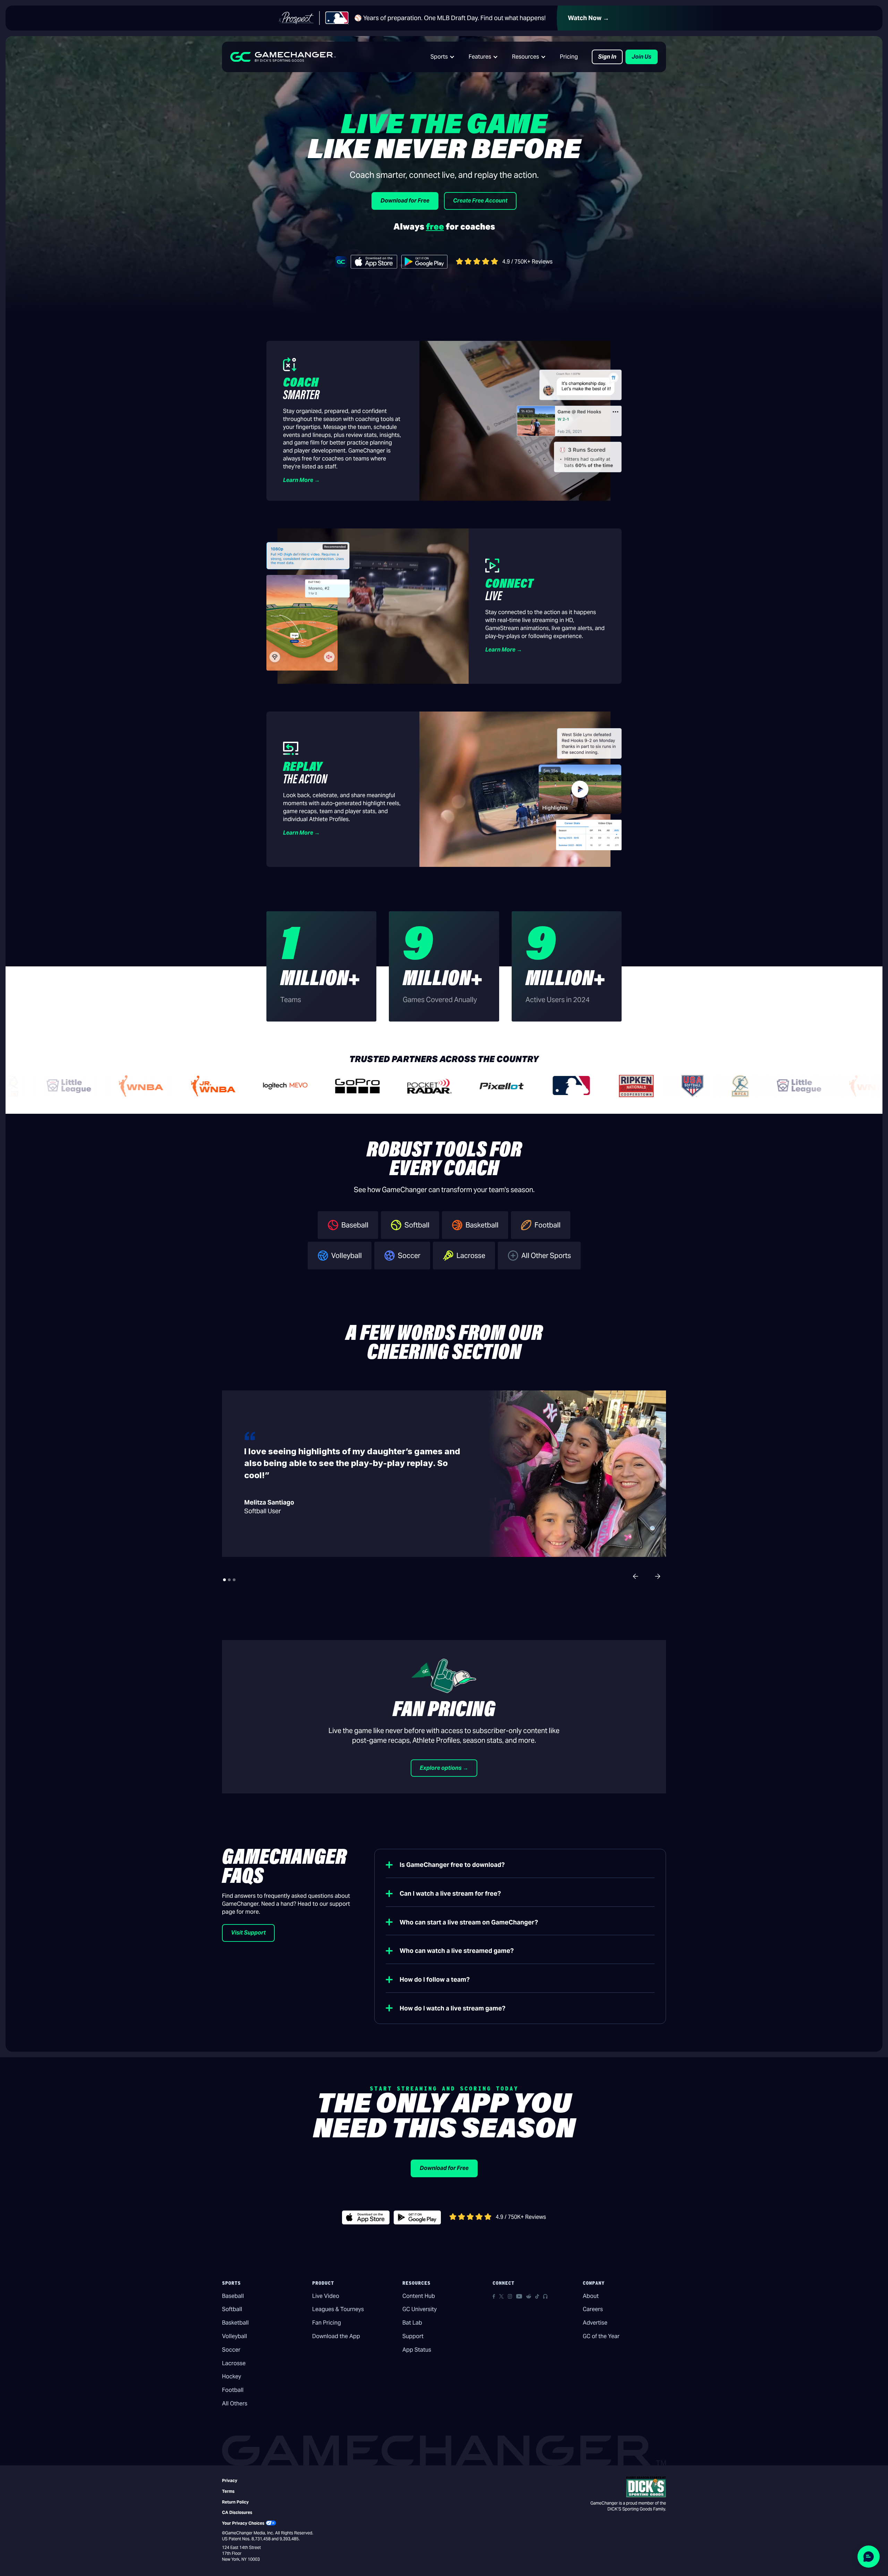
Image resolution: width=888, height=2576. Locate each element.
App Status (417, 2350)
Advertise (595, 2323)
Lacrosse (234, 2363)
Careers (593, 2309)
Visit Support (248, 1933)
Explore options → (444, 1768)
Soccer (231, 2350)
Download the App (336, 2336)
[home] (283, 57)
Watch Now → (588, 18)
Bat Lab (412, 2323)
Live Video (326, 2296)
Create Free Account (480, 201)
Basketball (235, 2323)
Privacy (230, 2480)
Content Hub (419, 2296)
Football (233, 2390)
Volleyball (234, 2336)
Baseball (233, 2296)
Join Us (642, 57)
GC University (420, 2309)
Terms (228, 2491)
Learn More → (301, 480)
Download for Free (405, 201)
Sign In (607, 57)
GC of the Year (601, 2336)
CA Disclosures (237, 2512)
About (591, 2296)
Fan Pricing (327, 2323)
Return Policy (235, 2502)
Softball (232, 2309)
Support (413, 2336)
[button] (443, 57)
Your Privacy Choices (243, 2523)
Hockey (232, 2376)
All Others (235, 2403)
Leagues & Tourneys (338, 2309)
